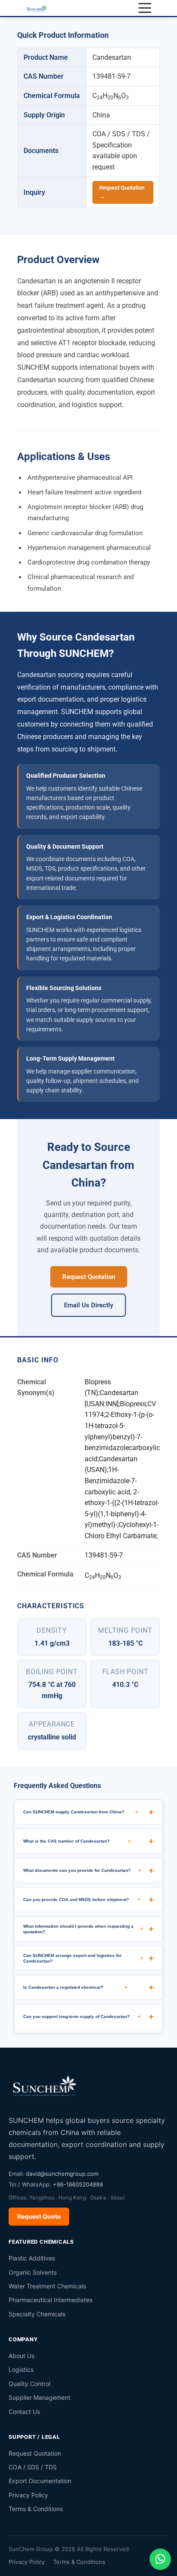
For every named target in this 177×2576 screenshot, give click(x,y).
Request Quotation (89, 1277)
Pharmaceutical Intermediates (50, 2300)
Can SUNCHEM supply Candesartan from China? (81, 1812)
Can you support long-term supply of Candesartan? (82, 2016)
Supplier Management (40, 2397)
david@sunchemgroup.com (62, 2174)
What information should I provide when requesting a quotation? (83, 1929)
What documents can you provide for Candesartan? (82, 1870)
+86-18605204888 (78, 2184)
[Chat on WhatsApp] (160, 2559)
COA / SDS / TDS (33, 2467)
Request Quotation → (122, 192)
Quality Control (29, 2384)
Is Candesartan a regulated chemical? (75, 1987)
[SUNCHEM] (45, 2085)
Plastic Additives (32, 2258)
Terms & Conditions (36, 2509)
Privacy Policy (28, 2495)
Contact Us (24, 2412)
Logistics (21, 2369)
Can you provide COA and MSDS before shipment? (82, 1899)
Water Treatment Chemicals (47, 2286)
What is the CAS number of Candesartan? (77, 1841)
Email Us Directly (88, 1305)
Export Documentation (40, 2481)
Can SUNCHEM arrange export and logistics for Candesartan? (83, 1958)
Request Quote (39, 2216)
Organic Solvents (33, 2272)
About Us (21, 2356)
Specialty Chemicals (37, 2314)
